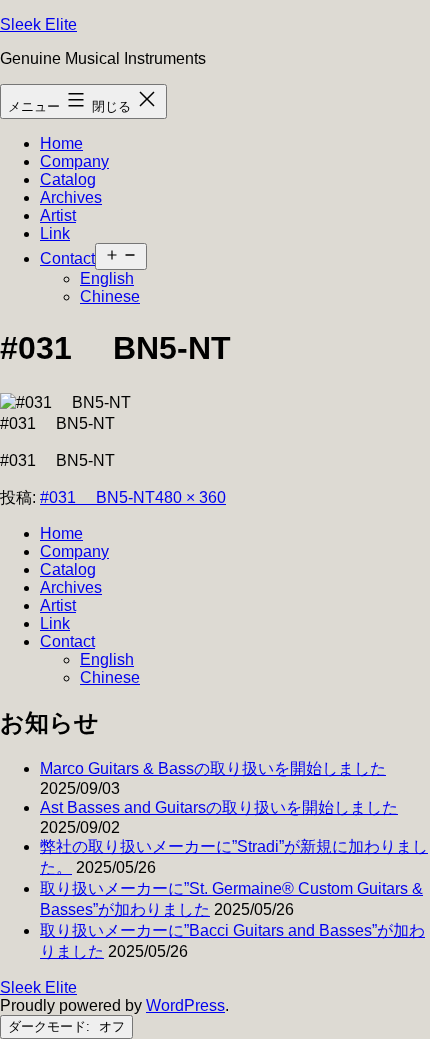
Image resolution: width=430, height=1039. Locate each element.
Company (74, 161)
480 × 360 (190, 497)
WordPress (185, 1005)
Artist (58, 215)
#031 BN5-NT (97, 497)
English (107, 278)
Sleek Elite (38, 24)
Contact (67, 258)
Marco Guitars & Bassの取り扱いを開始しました (213, 768)
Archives (71, 197)
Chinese (110, 296)
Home (61, 143)
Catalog (68, 179)
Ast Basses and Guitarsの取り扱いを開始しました (219, 807)
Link (55, 233)
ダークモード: (51, 1026)
